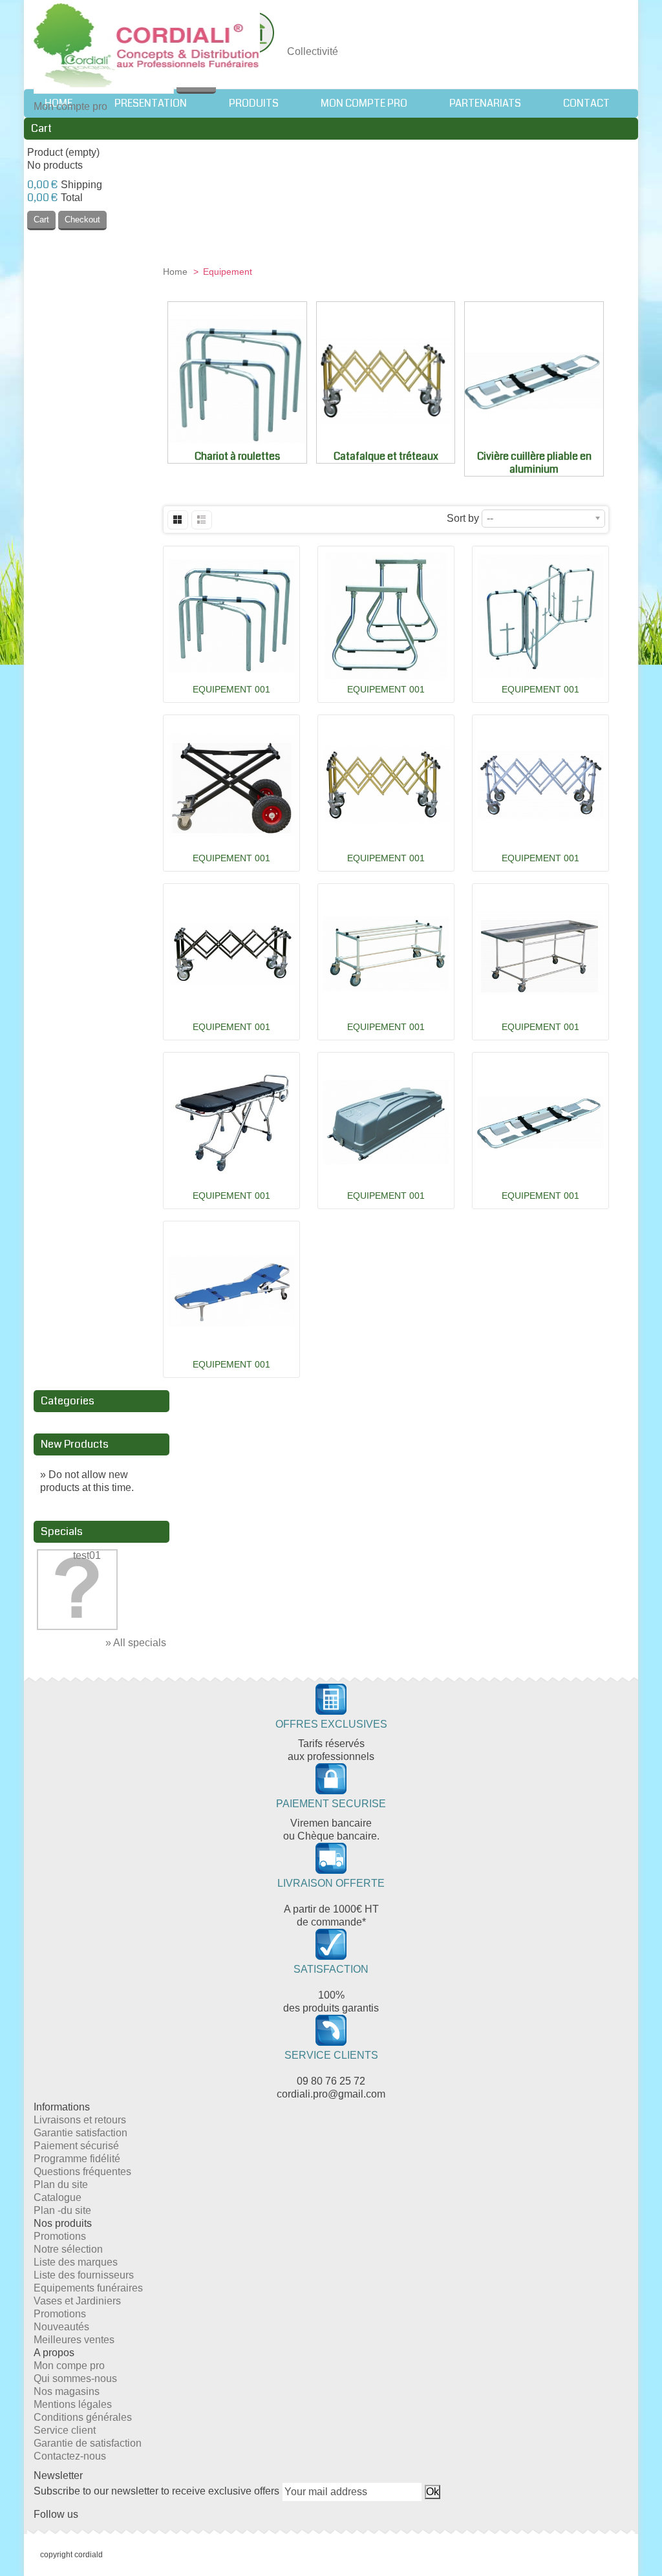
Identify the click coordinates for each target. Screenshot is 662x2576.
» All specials (136, 1643)
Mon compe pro (69, 2366)
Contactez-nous (70, 2456)
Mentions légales (73, 2404)
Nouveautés (61, 2327)
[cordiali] (147, 47)
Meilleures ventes (74, 2340)
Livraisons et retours (80, 2120)
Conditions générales (83, 2417)
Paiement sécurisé (76, 2146)
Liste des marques (76, 2262)
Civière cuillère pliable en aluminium (534, 463)
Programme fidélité (77, 2159)
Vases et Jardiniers (77, 2301)
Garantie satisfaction (80, 2133)
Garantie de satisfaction (88, 2443)
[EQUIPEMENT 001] (231, 616)
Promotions (60, 2236)
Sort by (463, 518)
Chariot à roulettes (237, 456)
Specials (62, 1531)
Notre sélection (68, 2249)
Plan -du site (62, 2210)
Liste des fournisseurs (84, 2275)
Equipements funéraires (88, 2288)
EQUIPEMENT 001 (231, 689)
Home (176, 272)
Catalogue (58, 2197)
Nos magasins (67, 2391)
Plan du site (61, 2184)
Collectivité (313, 51)
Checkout (82, 220)
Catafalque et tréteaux (386, 456)
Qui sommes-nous (75, 2378)
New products (75, 1444)
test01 (87, 1555)
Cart (41, 128)
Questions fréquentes (82, 2172)
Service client (65, 2430)
